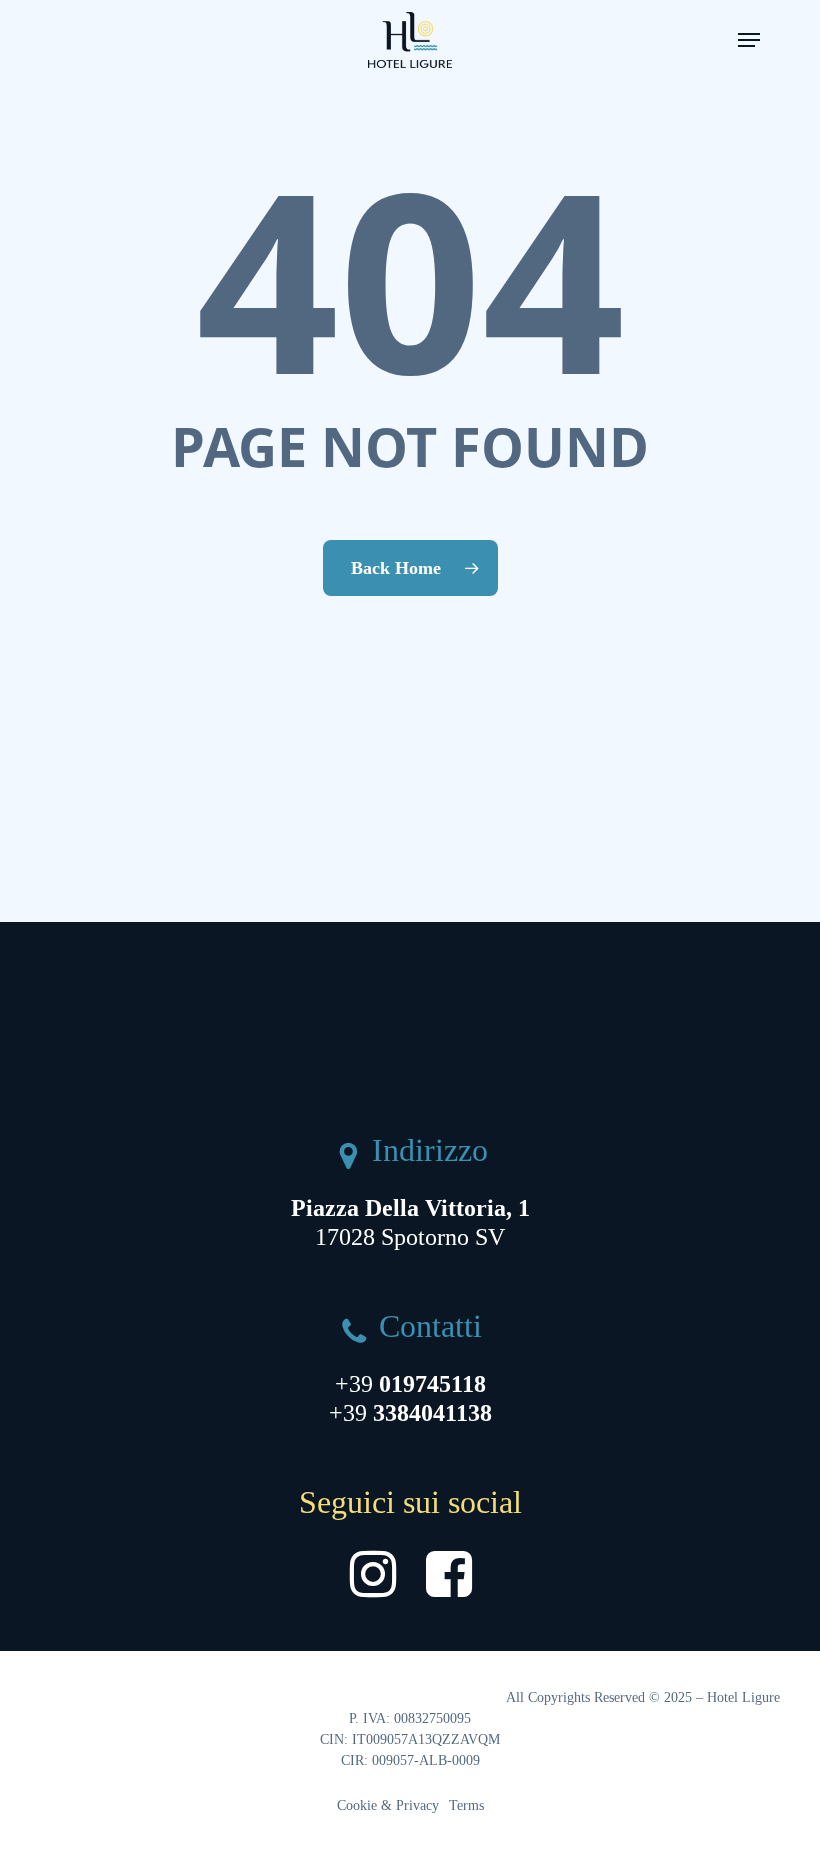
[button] (749, 40)
